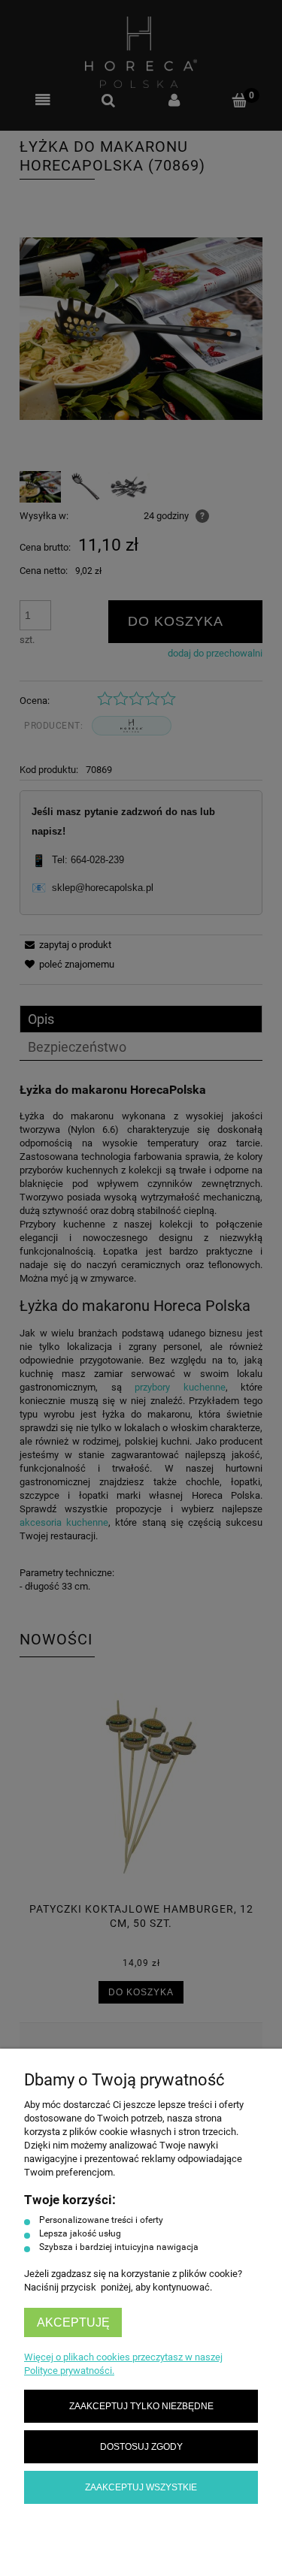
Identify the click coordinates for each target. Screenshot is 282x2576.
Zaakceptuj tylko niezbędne (141, 2406)
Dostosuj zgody (141, 2446)
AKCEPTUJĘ (73, 2322)
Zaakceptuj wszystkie (141, 2487)
